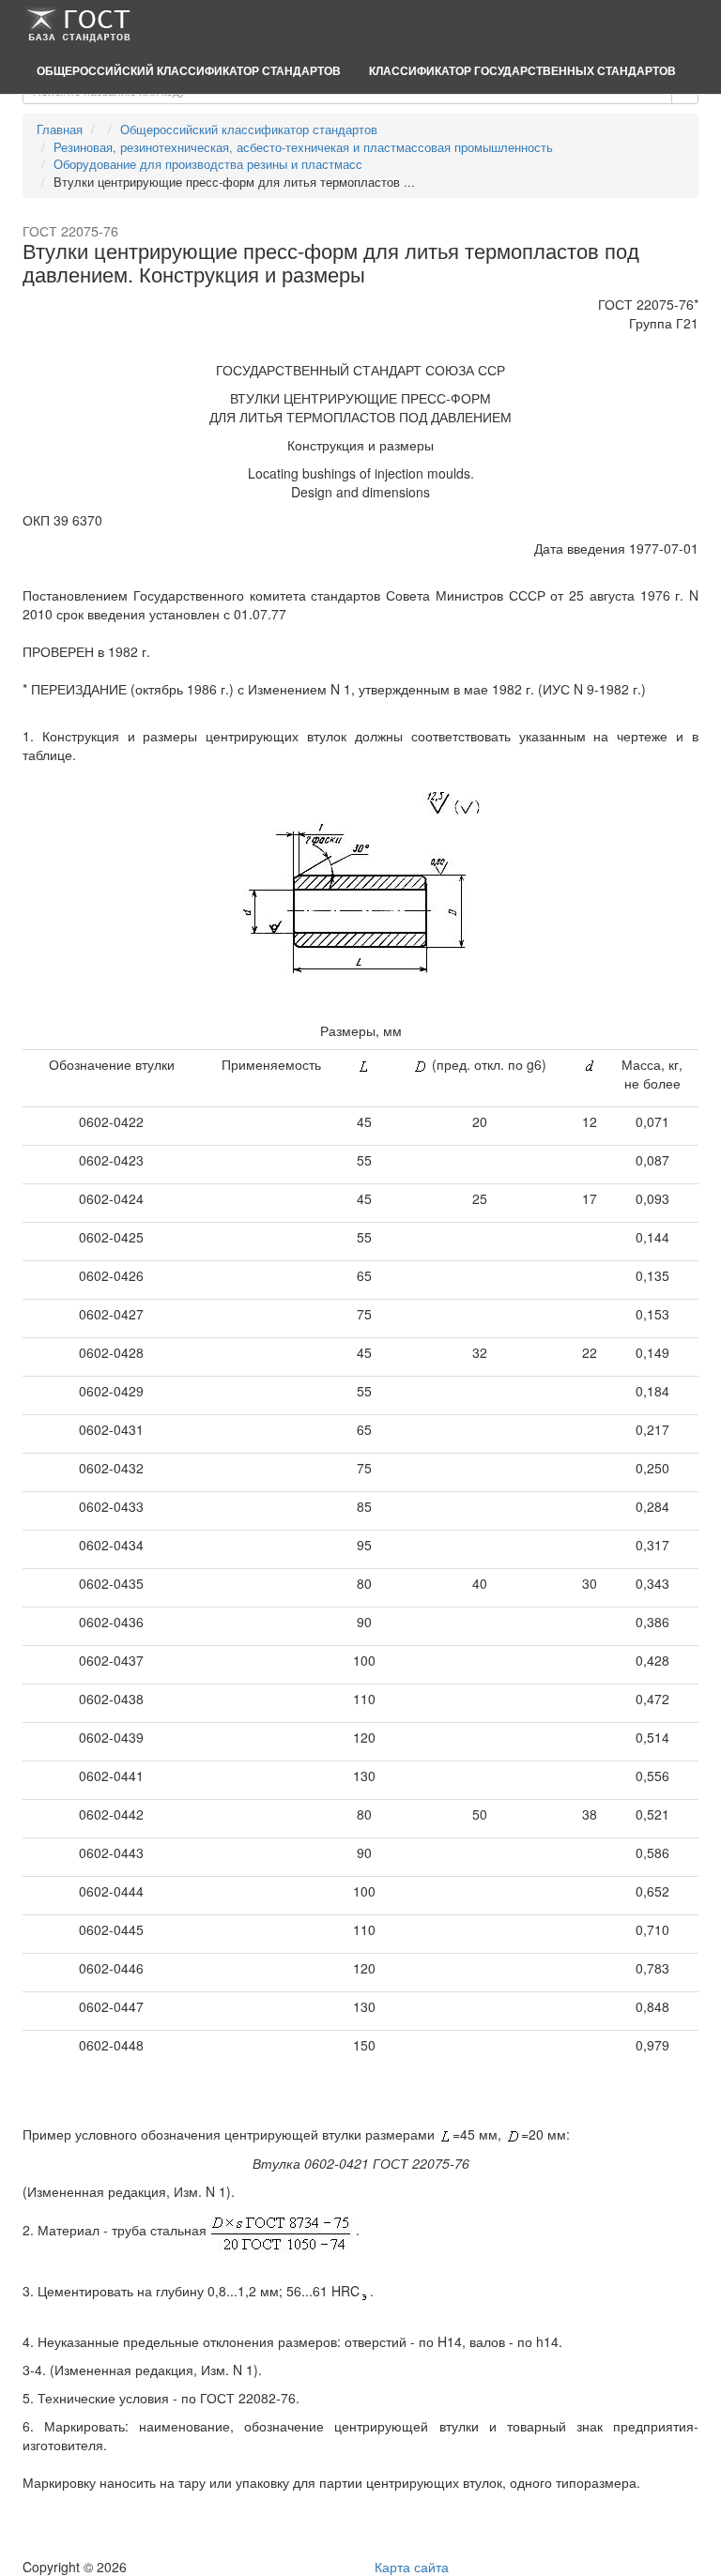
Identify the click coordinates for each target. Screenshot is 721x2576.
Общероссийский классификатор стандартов (189, 70)
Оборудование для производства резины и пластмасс (208, 164)
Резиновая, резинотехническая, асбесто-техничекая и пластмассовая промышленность (303, 147)
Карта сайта (412, 2567)
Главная (60, 129)
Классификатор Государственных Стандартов (522, 70)
